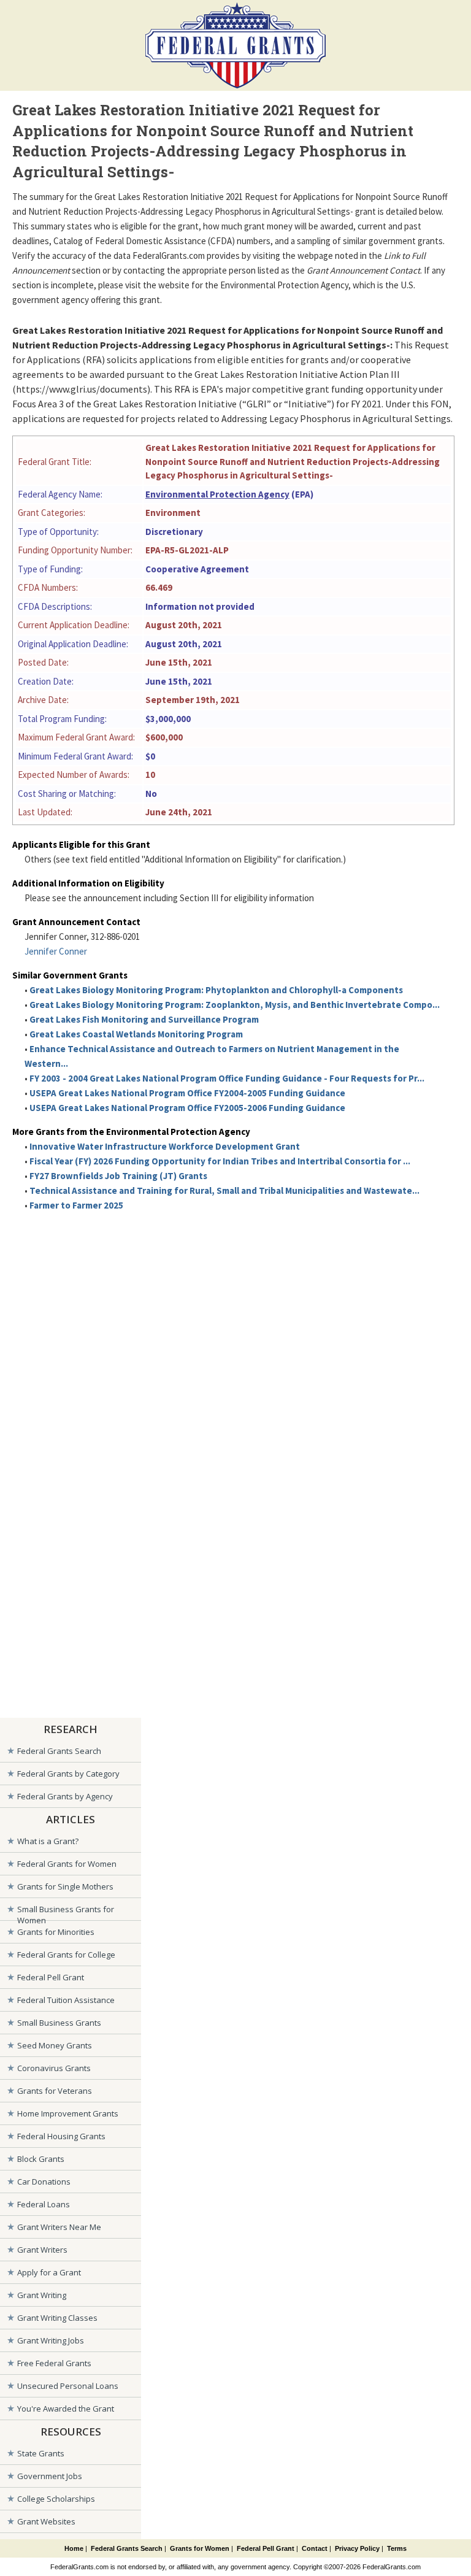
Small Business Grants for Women (66, 1912)
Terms (397, 2548)
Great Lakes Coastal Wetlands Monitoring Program (136, 1034)
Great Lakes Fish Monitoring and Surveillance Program (144, 1019)
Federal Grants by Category (68, 1774)
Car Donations (44, 2182)
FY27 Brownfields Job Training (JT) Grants (118, 1176)
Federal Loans (44, 2204)
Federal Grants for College (66, 1955)
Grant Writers (42, 2250)
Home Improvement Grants (68, 2113)
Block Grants (41, 2159)
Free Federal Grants (54, 2363)
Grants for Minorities (56, 1932)
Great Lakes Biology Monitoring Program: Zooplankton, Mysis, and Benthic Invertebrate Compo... (235, 1005)
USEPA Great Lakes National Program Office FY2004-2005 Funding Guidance (187, 1093)
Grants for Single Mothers (65, 1886)
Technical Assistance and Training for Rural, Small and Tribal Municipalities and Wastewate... (224, 1190)
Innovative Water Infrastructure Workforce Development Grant (165, 1146)
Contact (315, 2548)
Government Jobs (50, 2476)
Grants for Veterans (55, 2091)
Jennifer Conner (56, 951)
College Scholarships (56, 2499)
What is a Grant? (48, 1841)
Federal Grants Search (59, 1751)
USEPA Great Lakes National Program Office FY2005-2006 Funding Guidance (187, 1108)
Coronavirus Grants (54, 2068)
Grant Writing (42, 2295)
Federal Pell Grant (51, 1977)
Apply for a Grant (49, 2272)
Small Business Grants (59, 2023)
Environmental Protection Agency (217, 494)
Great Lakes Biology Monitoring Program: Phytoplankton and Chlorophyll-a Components (216, 990)
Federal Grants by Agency (65, 1796)
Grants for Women (200, 2548)
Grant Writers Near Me (59, 2227)
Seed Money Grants (55, 2045)
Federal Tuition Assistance (66, 2000)
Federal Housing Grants (61, 2136)
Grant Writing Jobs (51, 2340)
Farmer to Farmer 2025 (76, 1205)
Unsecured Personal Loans (68, 2386)
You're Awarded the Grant (66, 2409)
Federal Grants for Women (67, 1864)
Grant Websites (46, 2521)
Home (74, 2548)
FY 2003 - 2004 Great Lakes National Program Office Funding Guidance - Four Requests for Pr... (227, 1078)
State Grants (41, 2453)
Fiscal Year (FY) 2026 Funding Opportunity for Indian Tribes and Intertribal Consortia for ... (220, 1161)
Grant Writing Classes (57, 2318)
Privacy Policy (357, 2548)
